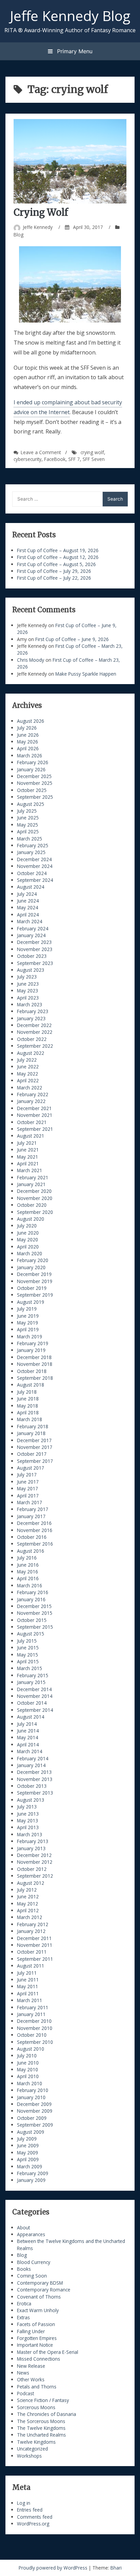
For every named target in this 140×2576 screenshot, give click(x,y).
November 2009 (35, 2111)
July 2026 (27, 728)
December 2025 (34, 776)
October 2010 (32, 2035)
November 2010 (35, 2028)
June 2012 (28, 1896)
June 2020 (28, 1233)
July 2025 (27, 811)
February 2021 (33, 1177)
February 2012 (33, 1924)
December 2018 (34, 1357)
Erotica (24, 2303)
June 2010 (28, 2063)
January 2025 (31, 852)
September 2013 (35, 1793)
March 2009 (30, 2166)
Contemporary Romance (44, 2290)
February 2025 (33, 845)
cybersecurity (28, 459)
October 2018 (32, 1371)
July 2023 (27, 977)
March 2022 (30, 1088)
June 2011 (28, 1980)
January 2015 (31, 1682)
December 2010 (34, 2021)
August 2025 (31, 804)
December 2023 (34, 942)
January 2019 (31, 1350)
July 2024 (27, 894)
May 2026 (28, 742)
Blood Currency (34, 2262)
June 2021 (28, 1150)
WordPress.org (33, 2524)
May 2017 (28, 1488)
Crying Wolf (41, 212)
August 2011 (31, 1966)
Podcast (25, 2393)
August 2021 (31, 1136)
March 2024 (30, 921)
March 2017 (30, 1502)
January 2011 (31, 2014)
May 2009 (28, 2153)
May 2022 (28, 1074)
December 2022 (34, 1025)
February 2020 (33, 1260)
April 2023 (28, 998)
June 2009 (28, 2145)
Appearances (31, 2234)
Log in (24, 2503)
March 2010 (30, 2083)
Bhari (116, 2568)
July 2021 (27, 1143)
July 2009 (27, 2139)
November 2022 (35, 1032)
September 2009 (35, 2125)
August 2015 (31, 1634)
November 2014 (35, 1696)
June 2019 (28, 1316)
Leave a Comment (41, 452)
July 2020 (27, 1226)
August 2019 (31, 1302)
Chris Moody (31, 660)
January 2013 (31, 1848)
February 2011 (33, 2007)
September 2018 (35, 1378)
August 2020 (31, 1219)
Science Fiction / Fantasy (43, 2400)
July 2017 (27, 1475)
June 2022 (28, 1067)
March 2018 (30, 1419)
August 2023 (31, 970)
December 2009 (34, 2104)
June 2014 (28, 1731)
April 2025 (28, 831)
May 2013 (28, 1820)
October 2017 (32, 1454)
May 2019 (28, 1323)
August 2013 (31, 1800)
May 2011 (28, 1986)
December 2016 (34, 1523)
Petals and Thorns (37, 2387)
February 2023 (33, 1011)
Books (24, 2269)
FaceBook (55, 459)
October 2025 (32, 790)
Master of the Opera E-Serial (48, 2352)
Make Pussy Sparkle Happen (86, 674)
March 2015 (30, 1668)
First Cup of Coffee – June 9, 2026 (72, 639)
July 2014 (27, 1724)
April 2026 (28, 748)
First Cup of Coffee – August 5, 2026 (56, 564)
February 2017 (33, 1509)
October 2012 (32, 1869)
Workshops (29, 2456)
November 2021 (35, 1115)
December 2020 (34, 1191)
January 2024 (31, 935)
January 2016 (31, 1599)
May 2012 (28, 1904)
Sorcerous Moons (36, 2407)
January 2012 (31, 1931)
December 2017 (34, 1440)
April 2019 (28, 1329)
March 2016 (30, 1585)
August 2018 (31, 1385)
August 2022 (31, 1053)
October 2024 (32, 873)
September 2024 (35, 880)
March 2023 (30, 1004)
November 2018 (35, 1364)
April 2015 (28, 1661)
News (23, 2373)
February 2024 (33, 928)
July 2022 (27, 1060)
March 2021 (30, 1170)
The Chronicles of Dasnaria (47, 2414)
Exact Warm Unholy (38, 2310)
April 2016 (28, 1578)
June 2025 (28, 818)
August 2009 (31, 2132)
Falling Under (31, 2331)
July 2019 (27, 1309)
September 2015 (35, 1627)
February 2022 (33, 1094)
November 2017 (35, 1447)
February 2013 (33, 1841)
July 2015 (27, 1641)
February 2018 (33, 1426)
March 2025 (30, 839)
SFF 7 (74, 459)
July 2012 (27, 1890)
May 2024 (28, 907)
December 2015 (34, 1606)
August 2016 (31, 1551)
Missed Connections (39, 2359)
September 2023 (35, 963)
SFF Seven (94, 459)
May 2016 (28, 1572)
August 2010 (31, 2049)
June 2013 (28, 1814)
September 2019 (35, 1295)
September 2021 (35, 1129)
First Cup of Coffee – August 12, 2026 (58, 557)
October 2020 (32, 1205)
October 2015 (32, 1620)
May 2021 (28, 1157)
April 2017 (28, 1496)
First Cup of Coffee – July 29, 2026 (54, 571)
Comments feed (35, 2517)
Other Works (31, 2379)
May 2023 (28, 991)
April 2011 (28, 1993)
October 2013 (32, 1786)
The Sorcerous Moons (41, 2421)
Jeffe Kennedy (38, 227)
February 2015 (33, 1675)
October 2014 (32, 1703)
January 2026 (31, 769)
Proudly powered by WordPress (54, 2568)
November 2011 (35, 1945)
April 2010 (28, 2076)
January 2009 (31, 2180)
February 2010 (33, 2090)
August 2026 (31, 721)
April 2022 (28, 1080)
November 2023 (35, 949)
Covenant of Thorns (39, 2297)
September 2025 (35, 797)
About (23, 2228)
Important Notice (35, 2345)
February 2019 (33, 1343)
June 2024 (28, 901)
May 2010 (28, 2069)
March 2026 (30, 756)
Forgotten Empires (37, 2338)
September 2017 (35, 1461)
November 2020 (35, 1198)
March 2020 (30, 1253)
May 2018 (28, 1406)
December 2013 (34, 1772)
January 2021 (31, 1184)
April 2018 (28, 1412)
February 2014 (33, 1758)
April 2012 (28, 1910)
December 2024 (34, 859)
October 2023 (32, 956)
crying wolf (92, 452)
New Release (31, 2366)
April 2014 (28, 1745)
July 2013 (27, 1807)
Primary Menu (74, 51)
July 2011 (27, 1973)
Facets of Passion (36, 2324)
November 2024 (35, 866)
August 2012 (31, 1883)
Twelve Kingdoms (36, 2442)
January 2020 (31, 1267)
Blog (19, 235)
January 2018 (31, 1433)
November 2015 (35, 1613)
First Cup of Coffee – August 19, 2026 (58, 550)
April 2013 (28, 1827)
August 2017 (31, 1468)
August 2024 (31, 887)
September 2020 (35, 1212)
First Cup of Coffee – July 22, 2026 (54, 578)
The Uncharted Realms (41, 2435)
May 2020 (28, 1239)
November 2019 (35, 1281)
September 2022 (35, 1046)
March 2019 (30, 1337)
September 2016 (35, 1544)
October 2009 (32, 2118)
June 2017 (28, 1482)
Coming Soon (32, 2276)
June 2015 (28, 1648)
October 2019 (32, 1288)
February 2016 (33, 1592)
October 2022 (32, 1039)
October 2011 (32, 1952)
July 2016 (27, 1558)
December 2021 (34, 1108)
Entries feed (30, 2510)
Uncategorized (32, 2449)
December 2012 (34, 1855)
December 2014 (34, 1689)
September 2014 (35, 1710)
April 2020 (28, 1247)
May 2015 (28, 1655)
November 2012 (35, 1862)
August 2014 (31, 1717)
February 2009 (33, 2173)
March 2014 (30, 1751)
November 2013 (35, 1779)
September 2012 (35, 1876)
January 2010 (31, 2097)
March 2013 (30, 1834)
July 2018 (27, 1392)
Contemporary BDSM (40, 2283)
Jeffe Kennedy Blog (70, 16)
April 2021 (28, 1164)
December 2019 (34, 1274)
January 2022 (31, 1101)
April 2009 (28, 2159)
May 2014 (28, 1737)
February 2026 (33, 762)
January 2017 (31, 1516)
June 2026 (28, 735)
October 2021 (32, 1122)
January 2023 (31, 1018)
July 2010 (27, 2056)
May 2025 (28, 825)
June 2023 (28, 984)
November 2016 (35, 1530)
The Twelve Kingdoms (41, 2428)
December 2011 (34, 1938)
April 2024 (28, 915)
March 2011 (30, 2000)
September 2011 (35, 1959)
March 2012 (30, 1917)
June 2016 (28, 1565)
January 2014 (31, 1765)
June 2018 (28, 1399)
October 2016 (32, 1537)
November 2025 (35, 783)
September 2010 (35, 2042)
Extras (23, 2317)
